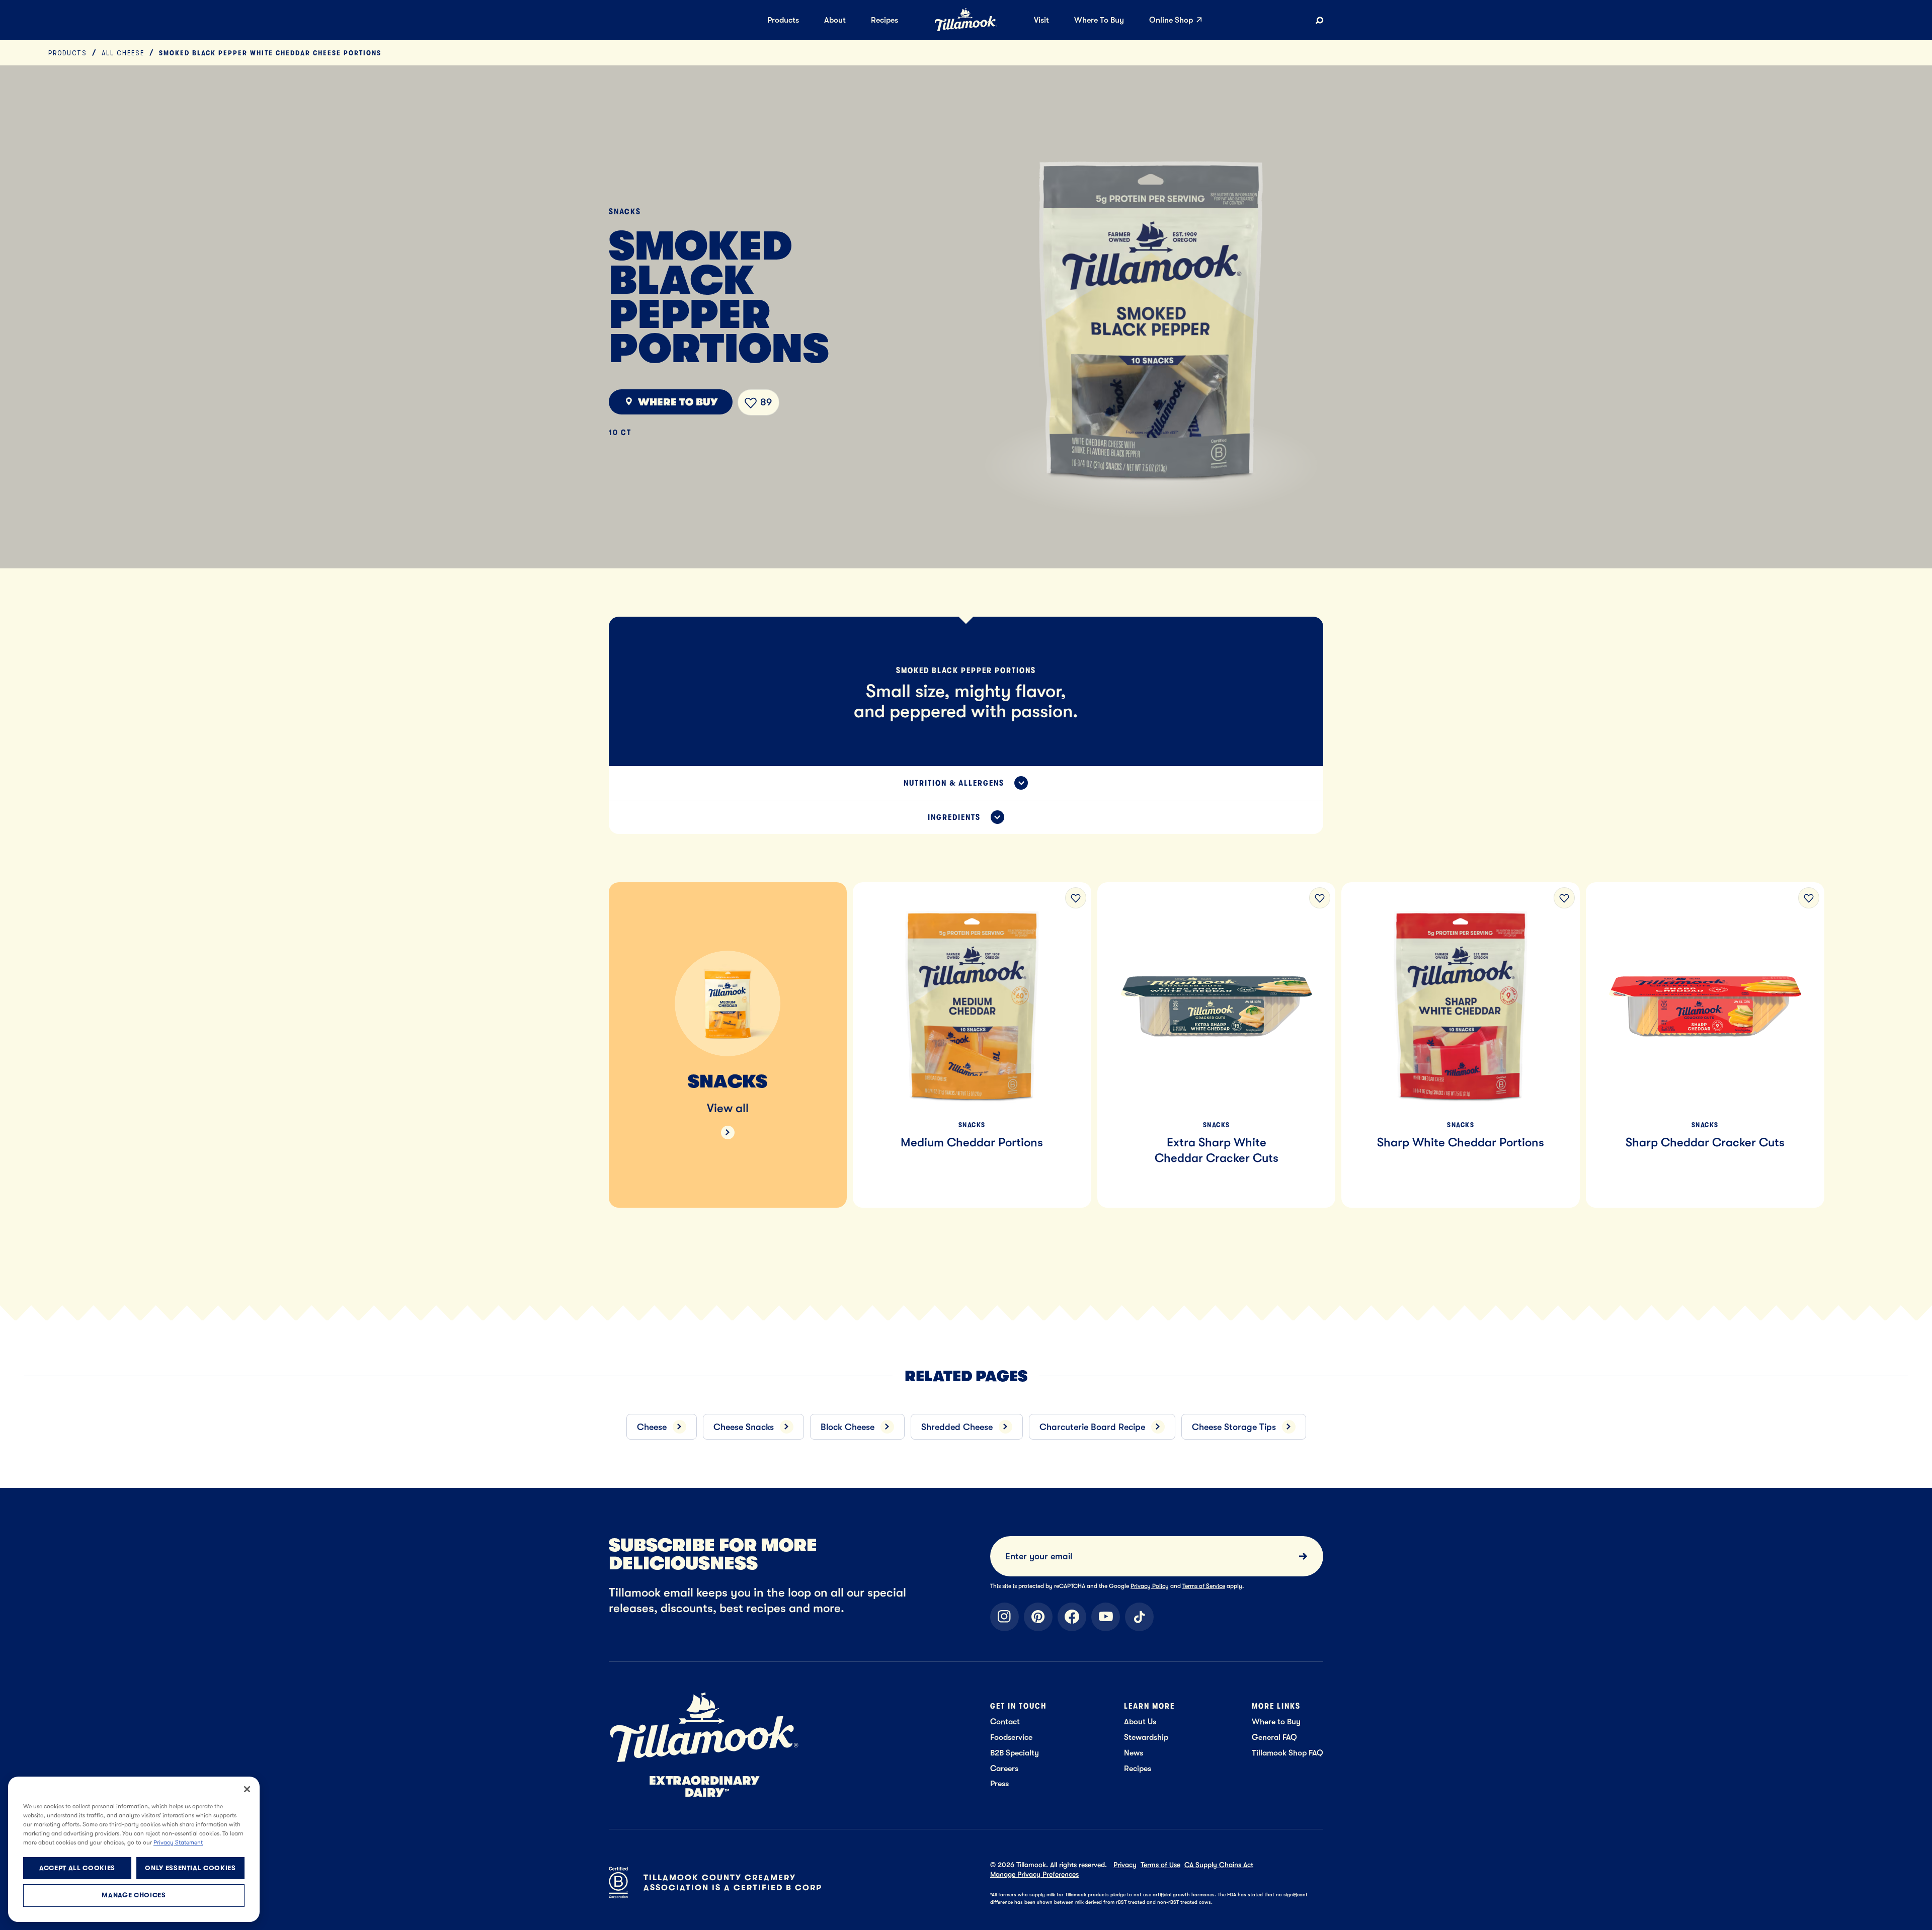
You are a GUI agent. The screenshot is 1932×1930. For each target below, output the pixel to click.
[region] (966, 1033)
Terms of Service (1204, 1586)
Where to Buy (1276, 1722)
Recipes (1138, 1768)
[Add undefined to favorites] (1076, 898)
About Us (1140, 1722)
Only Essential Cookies (190, 1868)
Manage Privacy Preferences (1034, 1874)
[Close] (247, 1789)
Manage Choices (134, 1896)
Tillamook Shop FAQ (1287, 1753)
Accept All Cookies (77, 1868)
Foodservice (1011, 1737)
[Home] (966, 29)
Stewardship (1146, 1737)
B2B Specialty (1015, 1753)
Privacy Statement (178, 1842)
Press (999, 1783)
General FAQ (1274, 1737)
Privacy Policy (1150, 1586)
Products (68, 53)
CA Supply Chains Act (1219, 1865)
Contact (1005, 1722)
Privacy (1125, 1865)
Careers (1004, 1768)
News (1134, 1753)
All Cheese (123, 53)
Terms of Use (1160, 1865)
